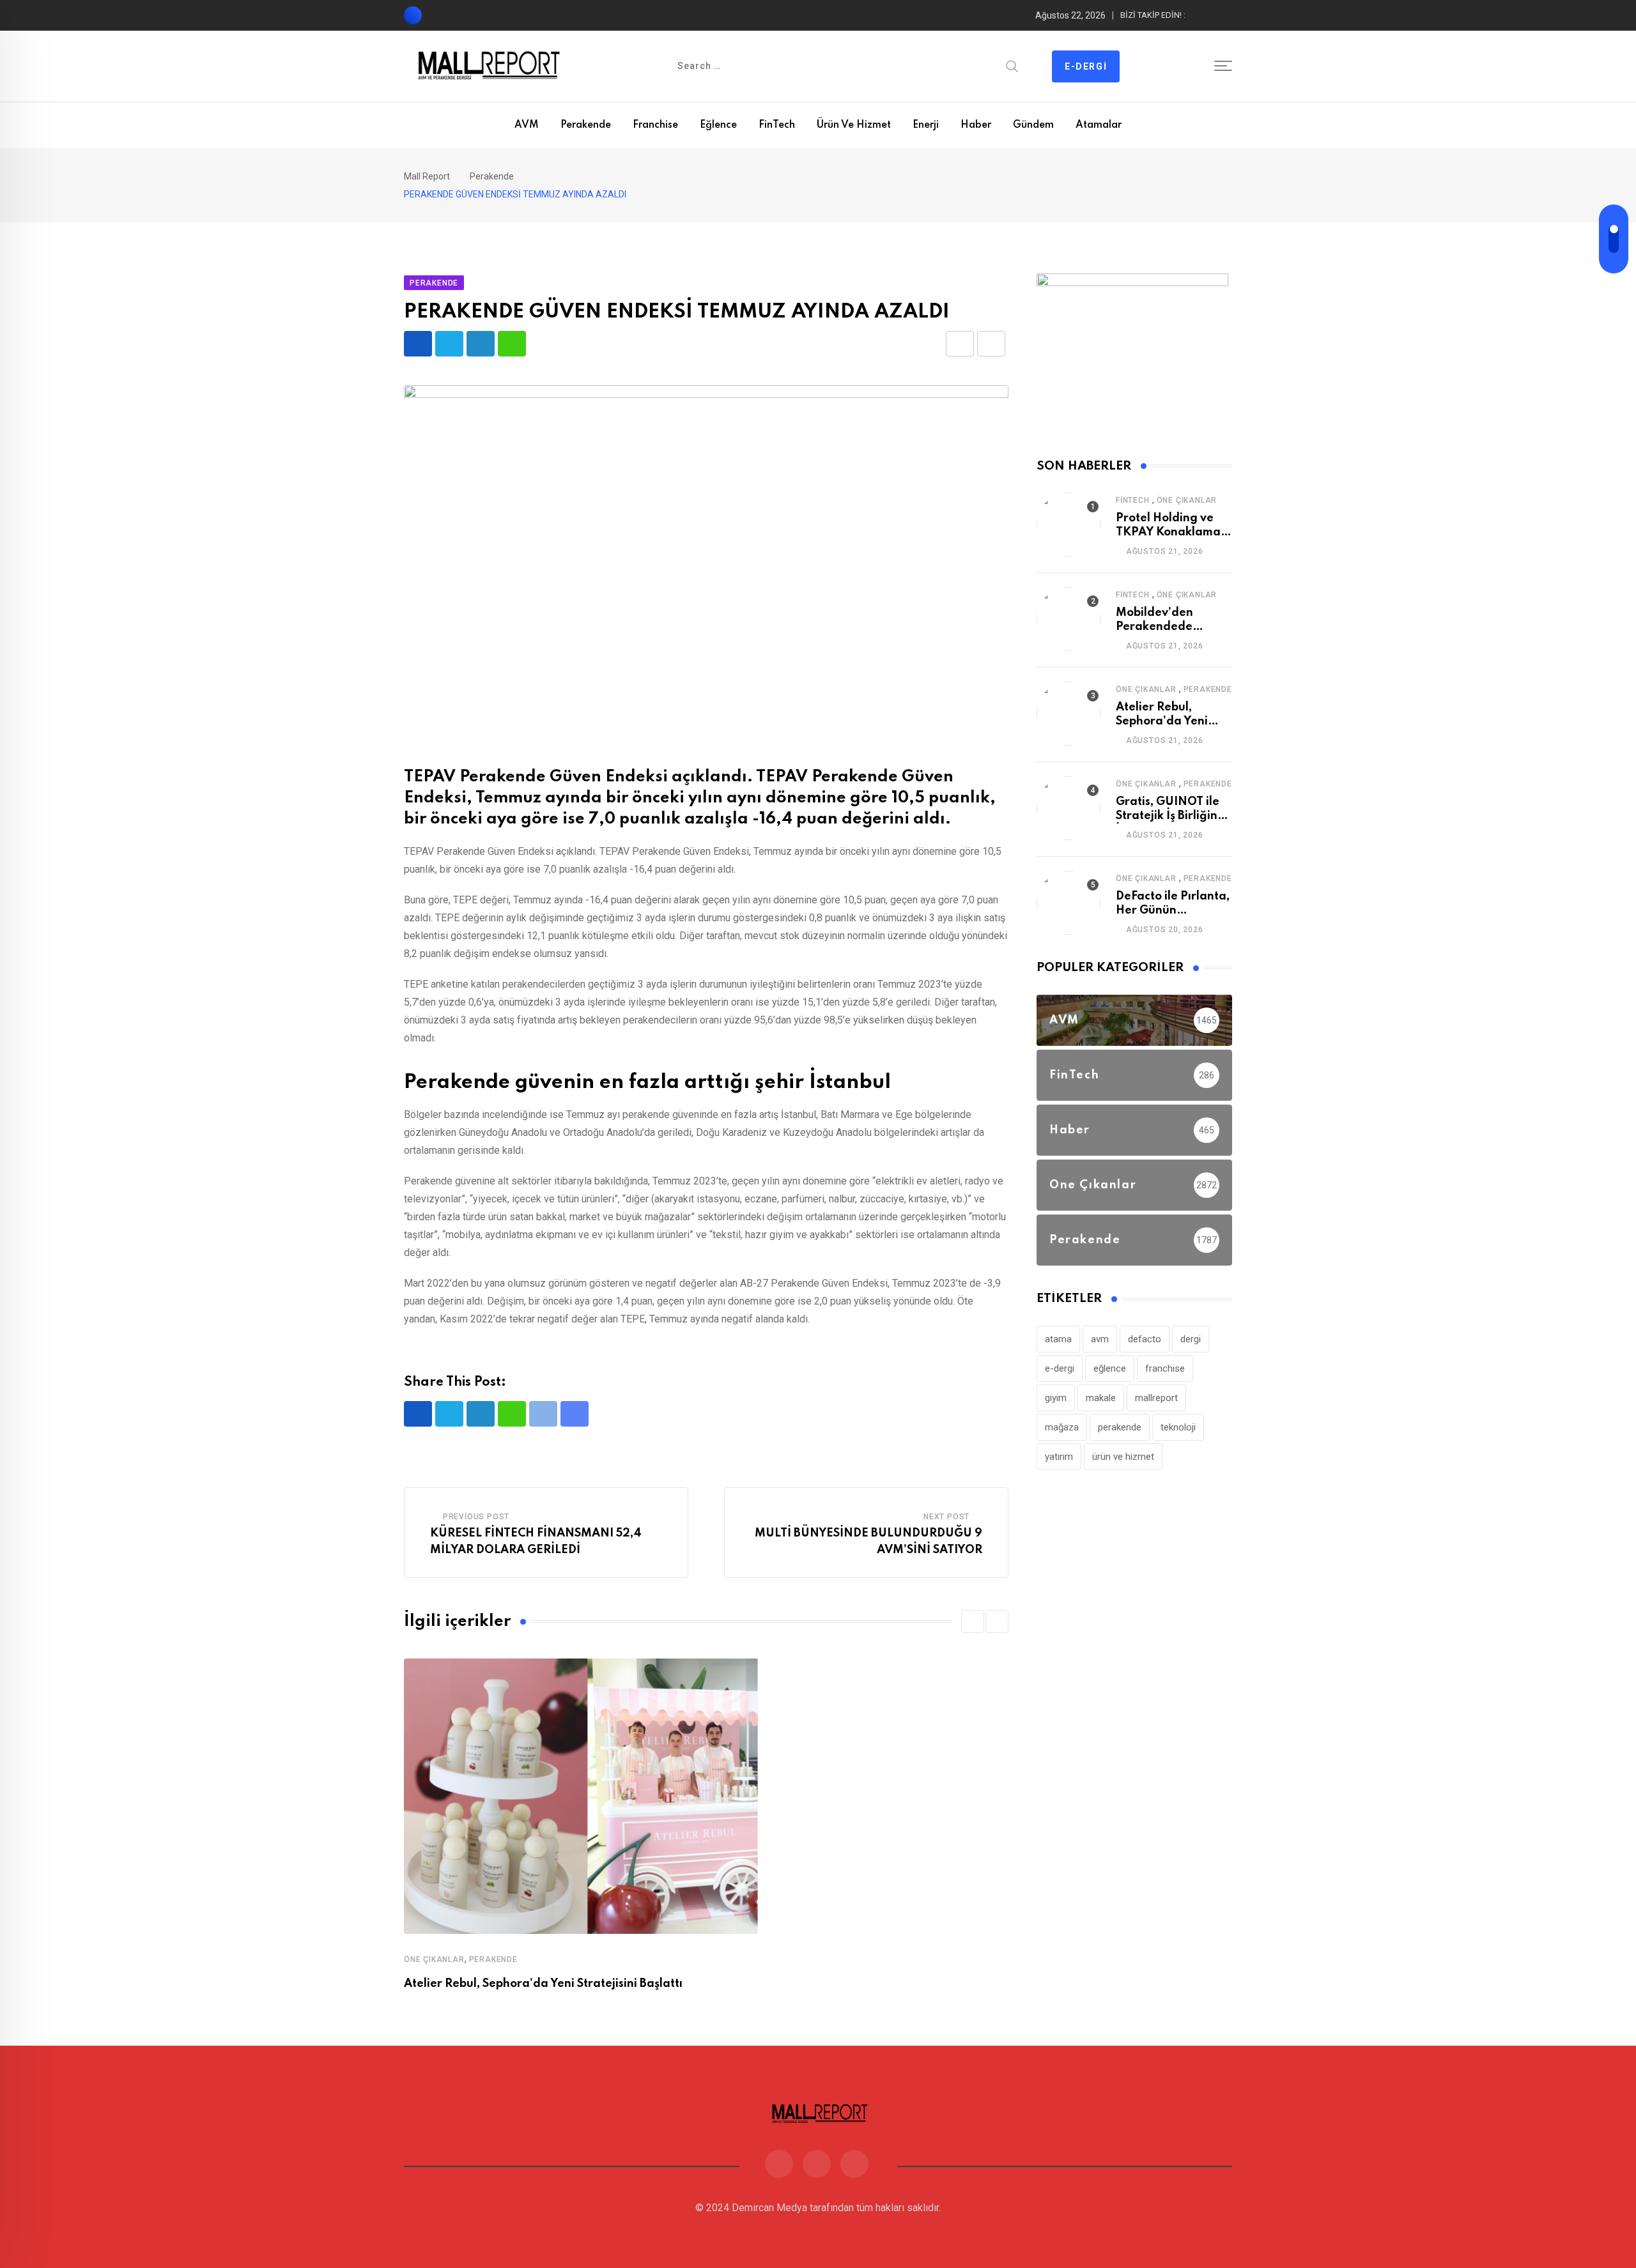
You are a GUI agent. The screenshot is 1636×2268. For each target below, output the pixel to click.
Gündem (1033, 125)
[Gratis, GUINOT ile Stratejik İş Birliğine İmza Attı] (1069, 808)
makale (1101, 1398)
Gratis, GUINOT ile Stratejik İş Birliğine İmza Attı (1170, 816)
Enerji (926, 125)
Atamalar (1099, 125)
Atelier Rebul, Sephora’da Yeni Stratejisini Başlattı (543, 1984)
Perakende (586, 125)
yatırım (1059, 1457)
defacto (1145, 1339)
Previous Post (476, 1517)
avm (1100, 1339)
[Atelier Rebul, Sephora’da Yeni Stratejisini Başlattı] (1069, 714)
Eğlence (718, 125)
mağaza (1062, 1427)
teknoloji (1178, 1427)
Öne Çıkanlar (434, 1959)
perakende (1120, 1427)
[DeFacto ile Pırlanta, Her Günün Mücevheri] (1069, 903)
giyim (1056, 1398)
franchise (1165, 1368)
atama (1058, 1339)
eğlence (1110, 1368)
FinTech (777, 125)
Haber (976, 125)
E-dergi (1086, 66)
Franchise (655, 125)
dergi (1191, 1339)
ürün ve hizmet (1123, 1457)
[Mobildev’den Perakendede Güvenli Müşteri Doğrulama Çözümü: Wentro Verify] (1069, 619)
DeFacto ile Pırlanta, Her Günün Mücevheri (1173, 911)
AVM (527, 125)
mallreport (1156, 1398)
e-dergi (1060, 1368)
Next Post (946, 1517)
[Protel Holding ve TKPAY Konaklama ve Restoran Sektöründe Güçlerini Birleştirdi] (1069, 525)
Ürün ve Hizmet (854, 125)
